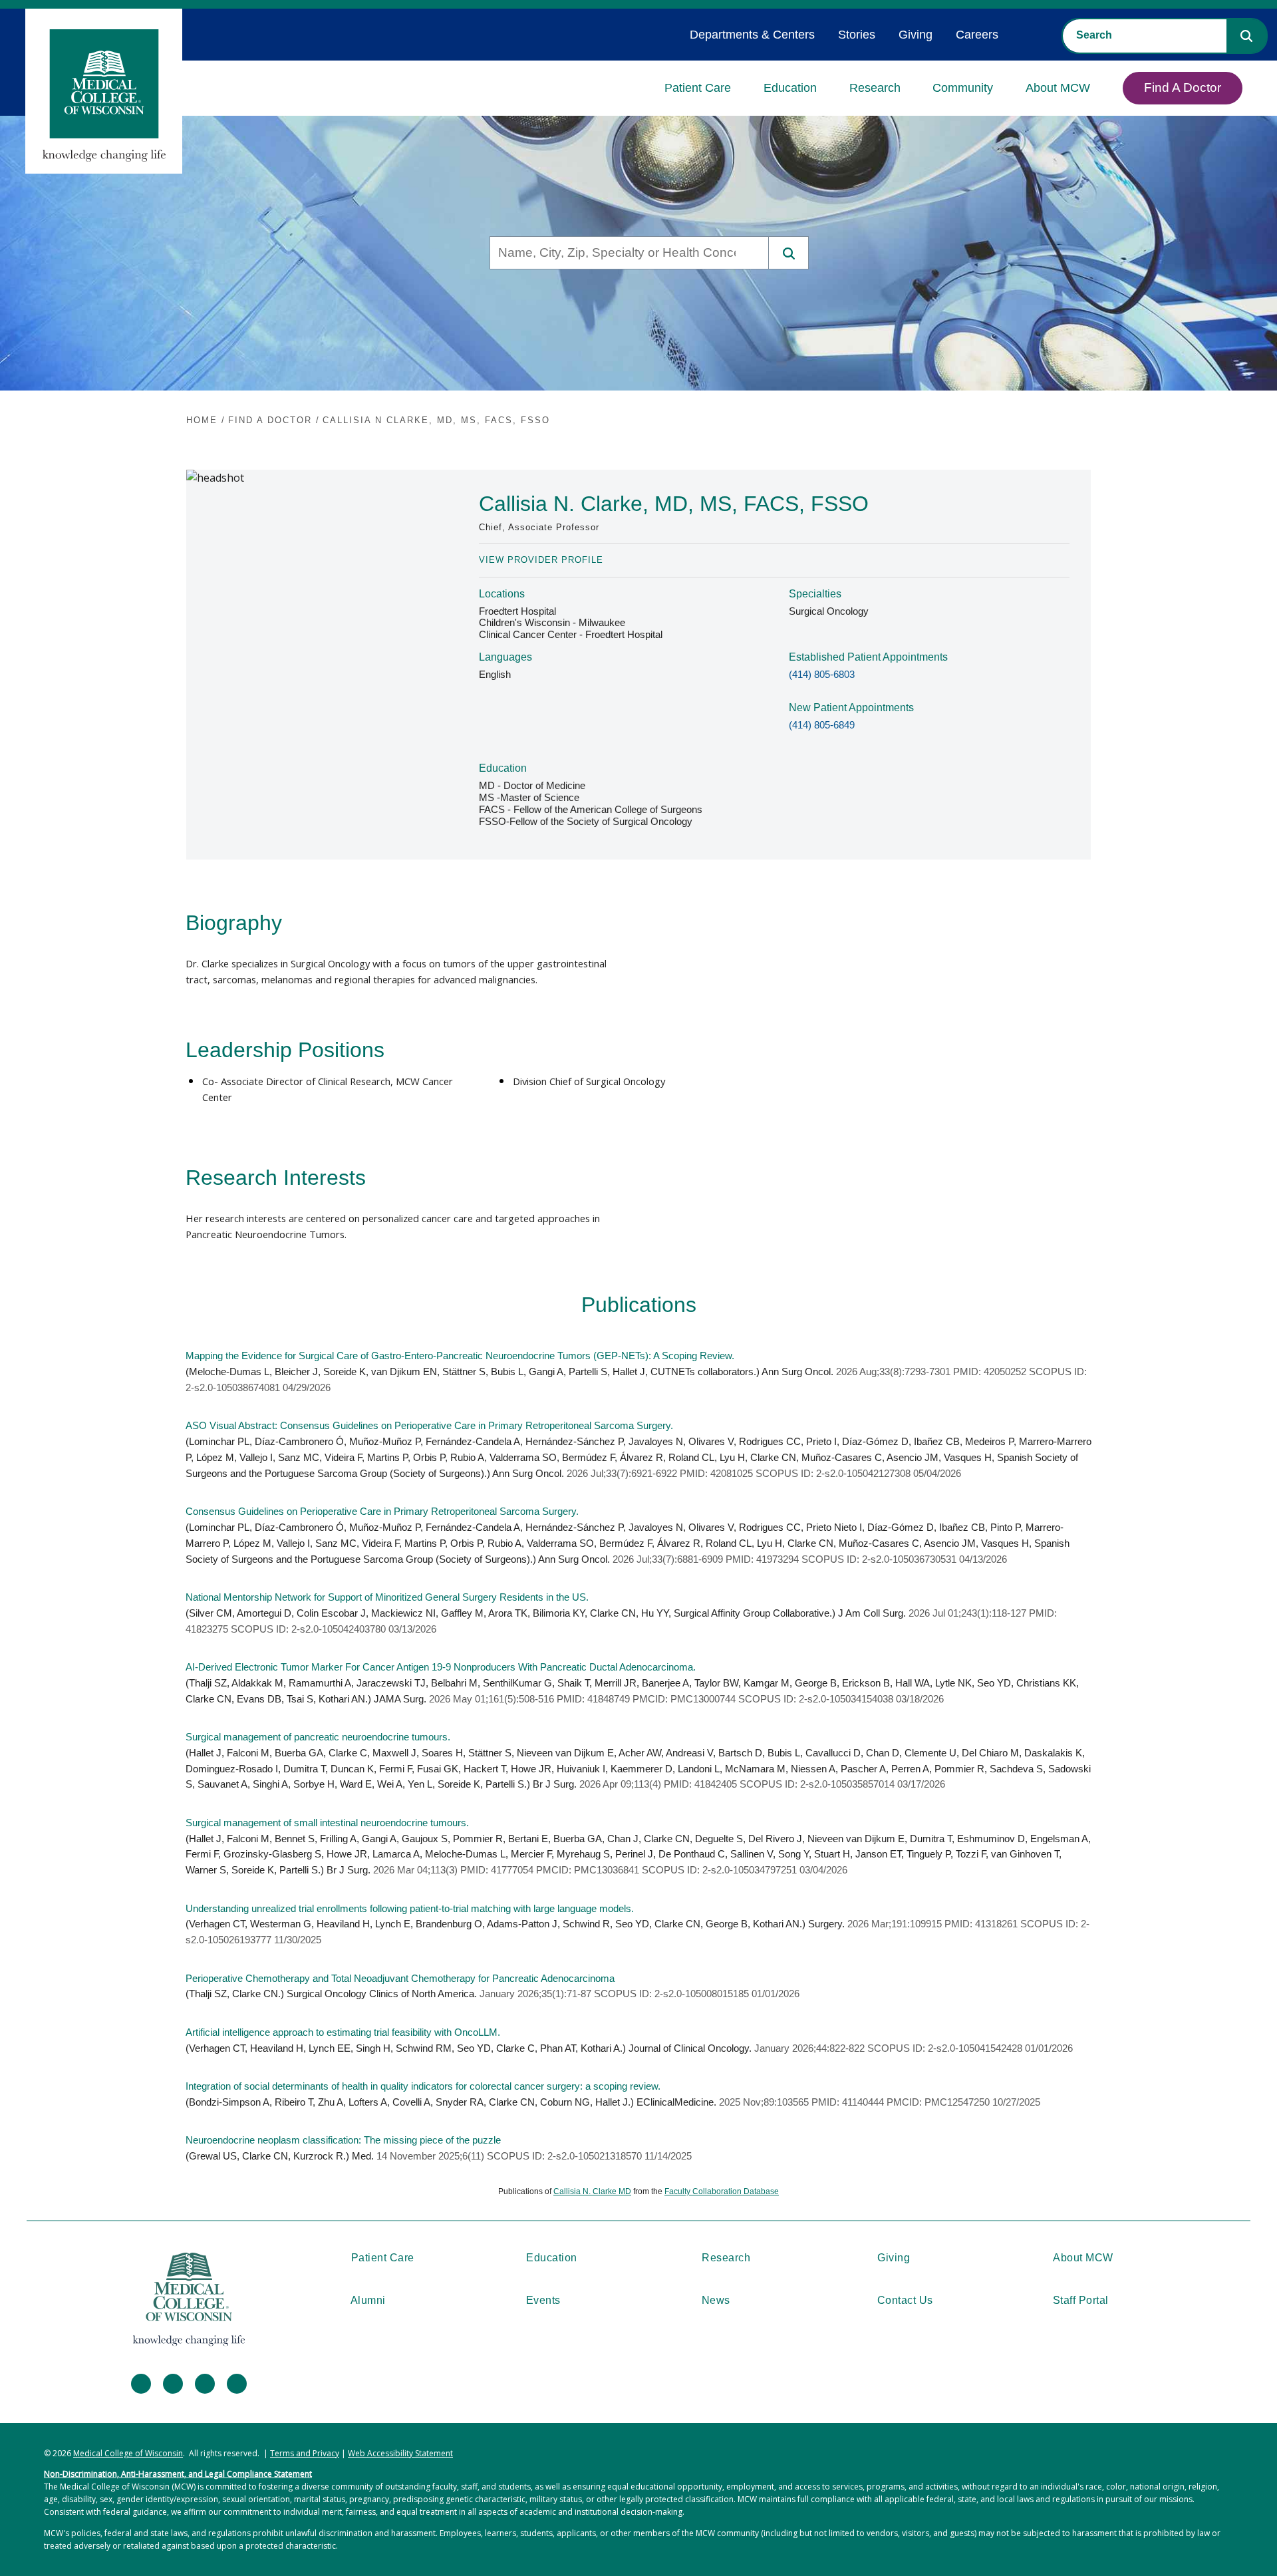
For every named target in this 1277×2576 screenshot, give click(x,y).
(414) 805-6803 (822, 675)
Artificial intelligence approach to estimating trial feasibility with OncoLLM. (343, 2032)
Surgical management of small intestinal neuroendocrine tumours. (327, 1823)
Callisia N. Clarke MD (592, 2191)
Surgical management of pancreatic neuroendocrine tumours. (318, 1737)
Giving (916, 35)
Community (963, 88)
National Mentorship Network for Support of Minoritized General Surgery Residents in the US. (387, 1597)
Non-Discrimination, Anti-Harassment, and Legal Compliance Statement (178, 2474)
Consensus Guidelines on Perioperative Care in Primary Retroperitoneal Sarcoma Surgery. (382, 1512)
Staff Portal (1081, 2300)
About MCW (1058, 88)
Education (790, 88)
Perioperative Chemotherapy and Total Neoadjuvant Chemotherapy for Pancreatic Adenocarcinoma (400, 1979)
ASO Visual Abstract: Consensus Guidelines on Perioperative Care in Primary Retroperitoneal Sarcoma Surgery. (429, 1426)
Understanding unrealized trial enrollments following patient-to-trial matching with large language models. (410, 1909)
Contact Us (905, 2300)
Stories (857, 35)
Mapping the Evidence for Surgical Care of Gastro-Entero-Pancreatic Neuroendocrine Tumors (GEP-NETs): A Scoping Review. (460, 1356)
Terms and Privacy (305, 2453)
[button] (1246, 36)
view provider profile (541, 560)
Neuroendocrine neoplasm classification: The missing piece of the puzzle (343, 2140)
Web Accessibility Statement (400, 2453)
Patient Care (698, 88)
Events (543, 2300)
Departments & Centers (752, 35)
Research (875, 88)
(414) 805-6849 (822, 725)
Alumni (368, 2300)
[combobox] (1145, 35)
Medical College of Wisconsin (128, 2453)
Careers (977, 35)
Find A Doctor (1183, 87)
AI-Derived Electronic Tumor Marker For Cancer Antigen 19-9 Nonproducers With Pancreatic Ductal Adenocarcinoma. (441, 1667)
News (716, 2300)
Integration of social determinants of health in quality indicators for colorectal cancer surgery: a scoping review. (423, 2086)
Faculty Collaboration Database (722, 2191)
